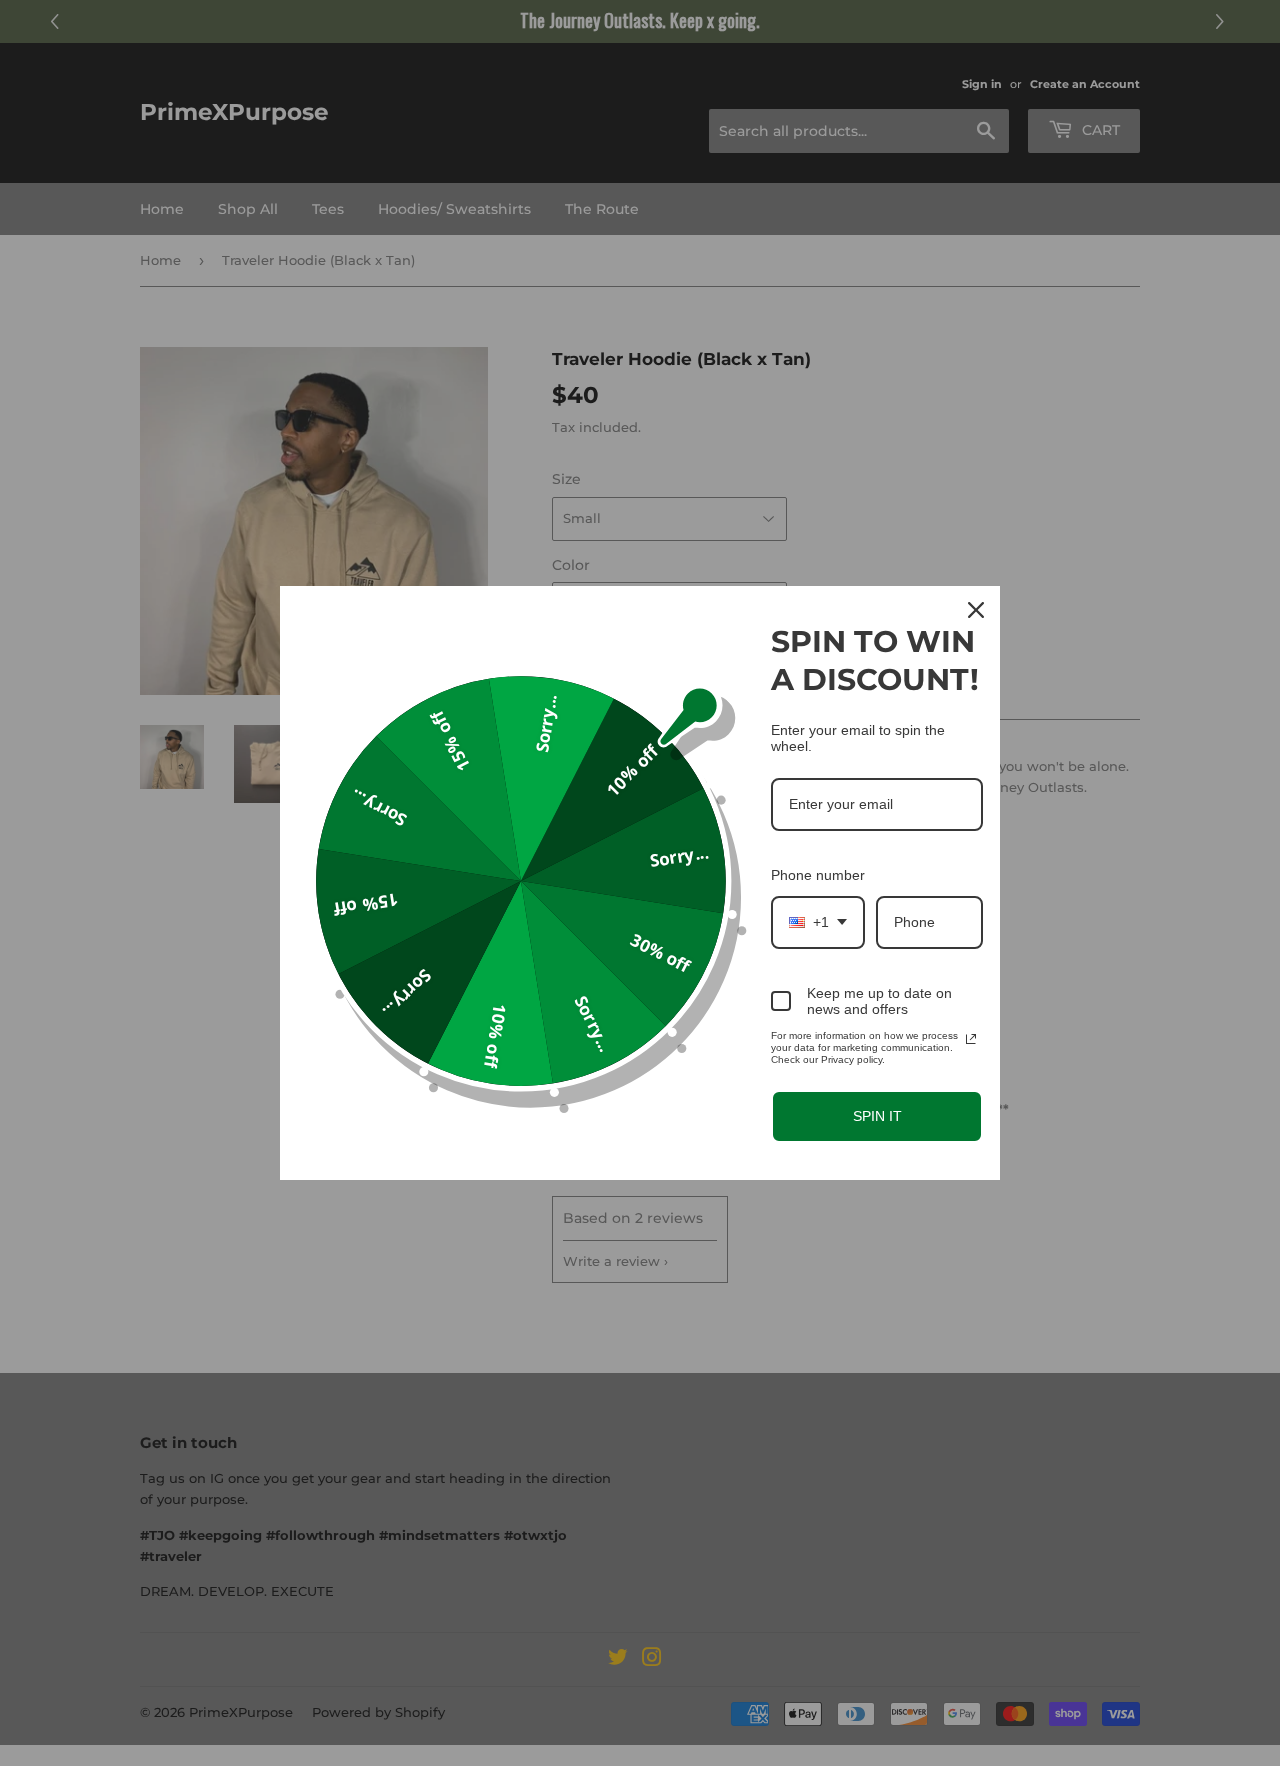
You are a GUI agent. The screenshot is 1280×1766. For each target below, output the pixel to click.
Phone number (818, 875)
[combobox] (818, 922)
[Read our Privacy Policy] (971, 1039)
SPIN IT (877, 1116)
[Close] (976, 610)
